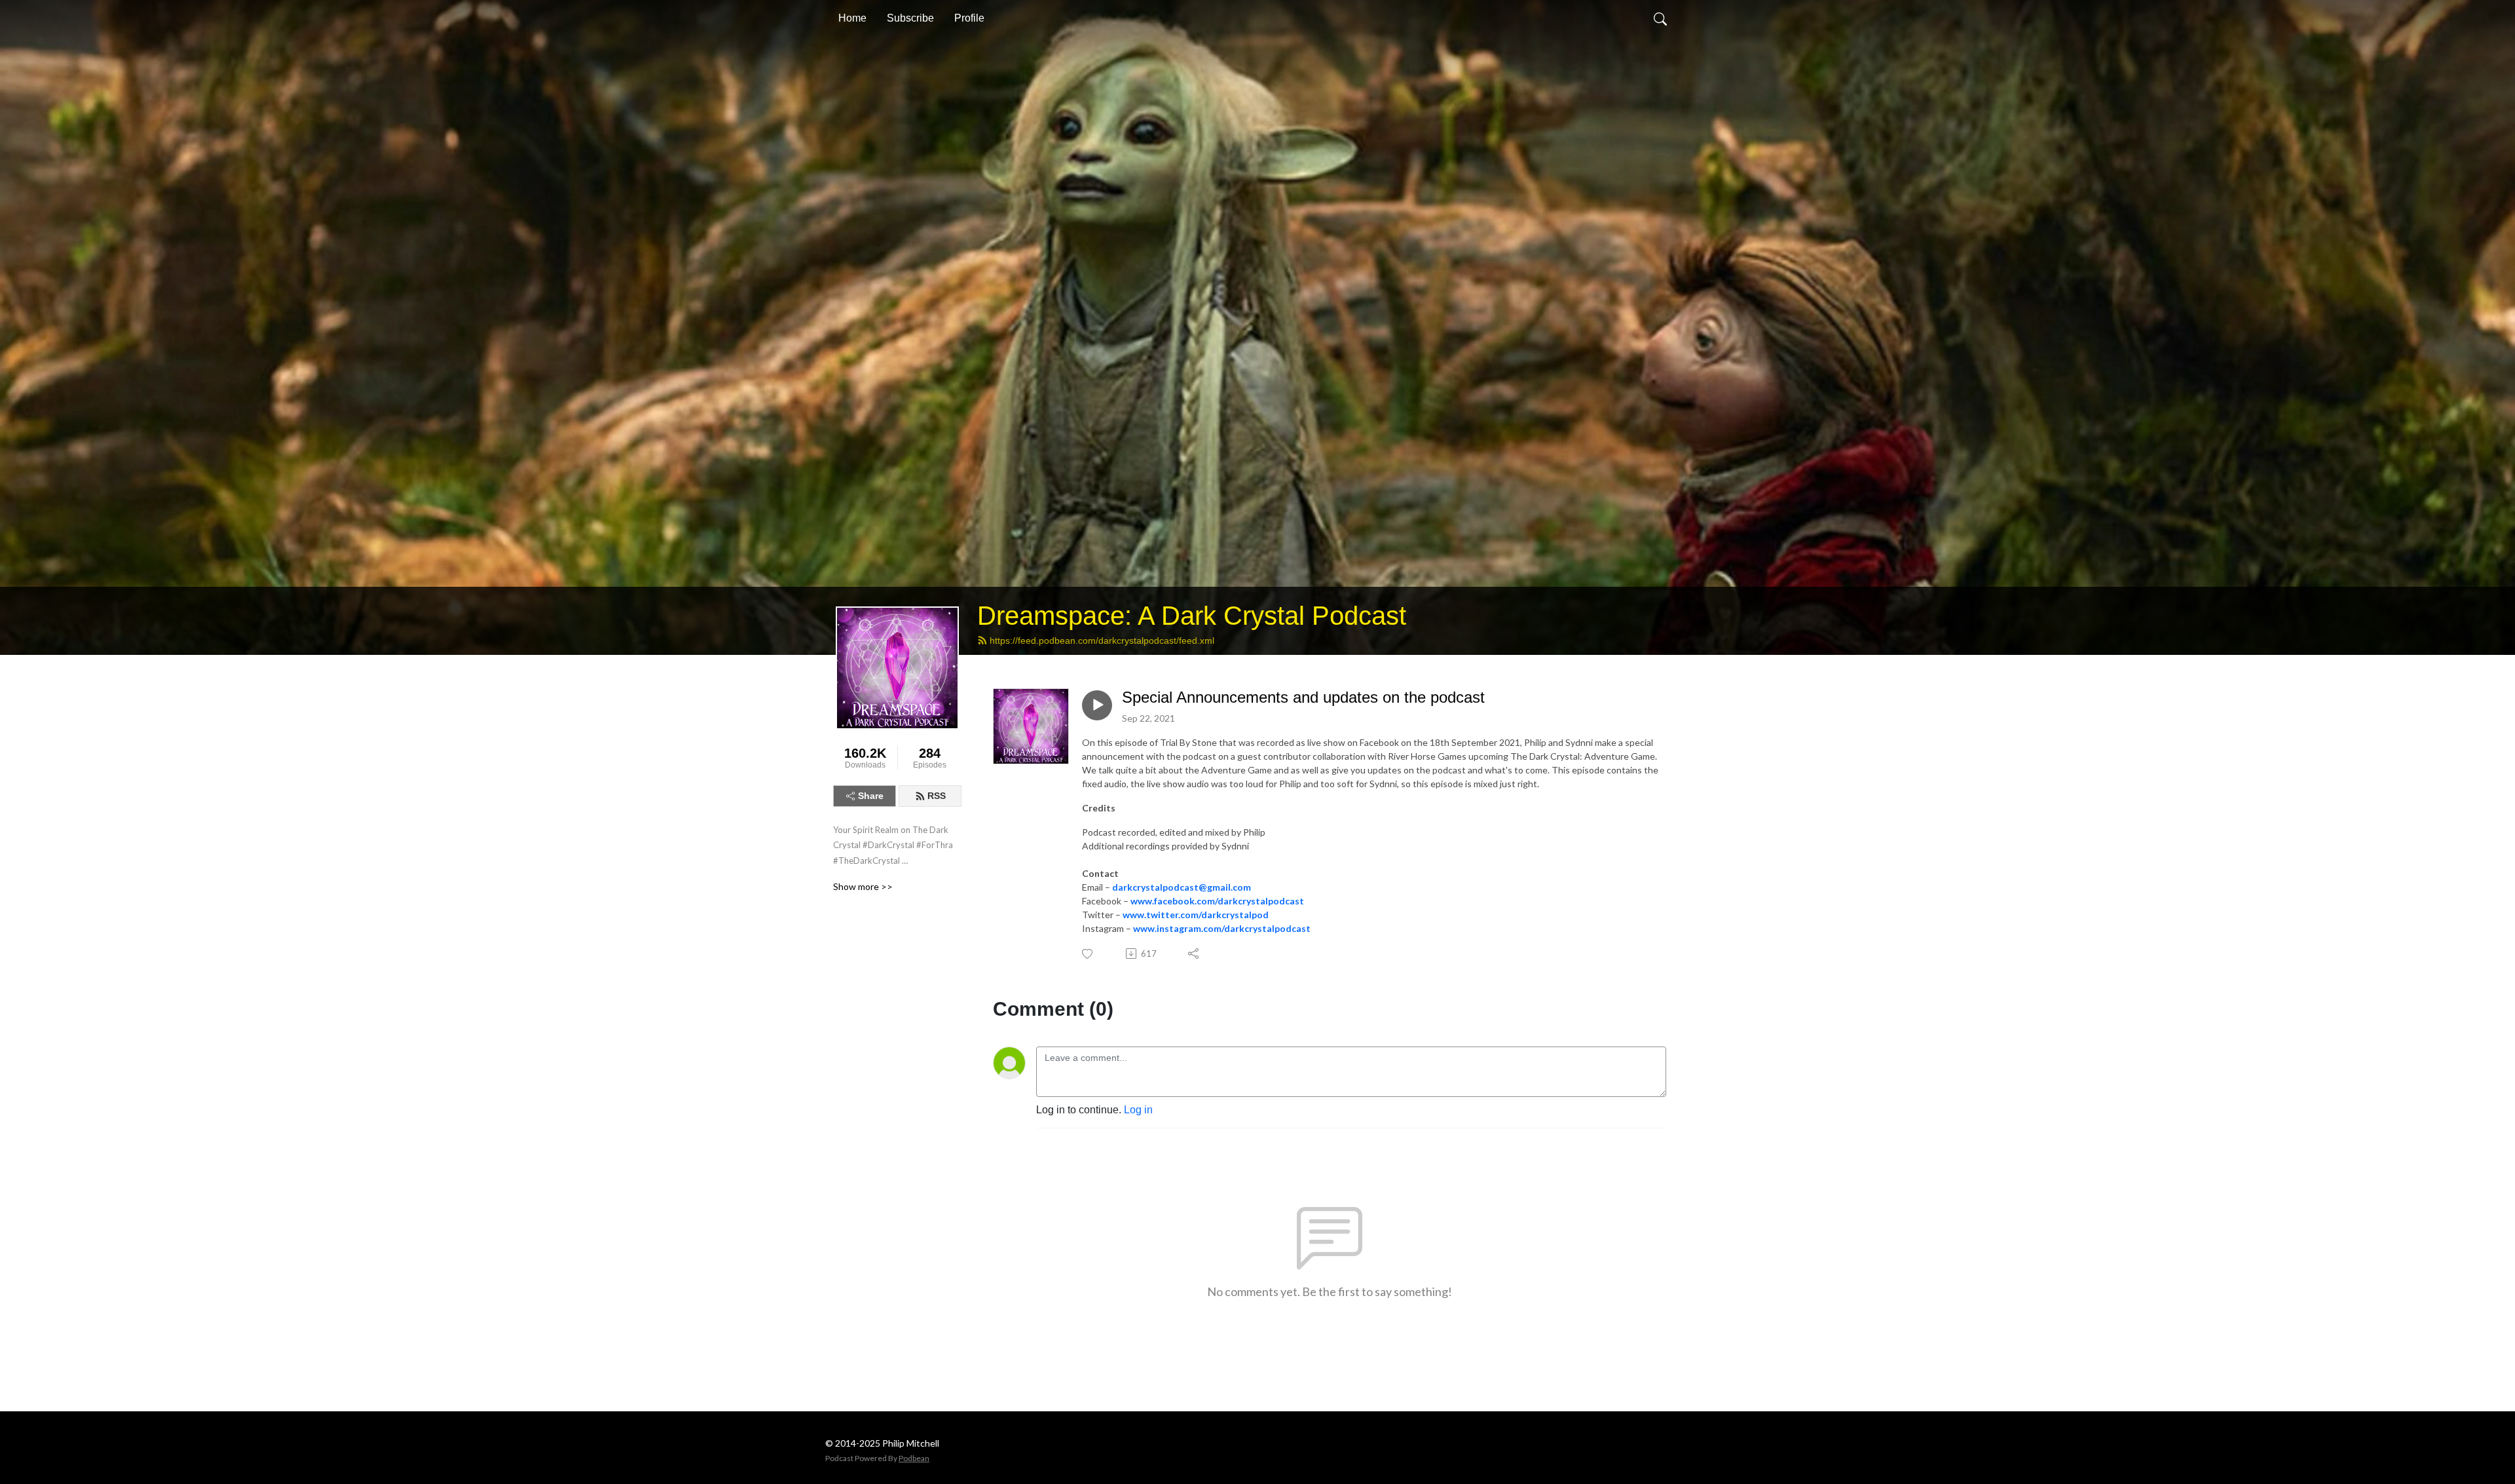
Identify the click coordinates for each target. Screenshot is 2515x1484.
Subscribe (910, 18)
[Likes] (1088, 954)
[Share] (1194, 954)
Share (871, 796)
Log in (1138, 1110)
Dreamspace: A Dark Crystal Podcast (1192, 616)
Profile (969, 18)
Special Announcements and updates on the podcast (1303, 697)
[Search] (1660, 18)
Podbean (914, 1458)
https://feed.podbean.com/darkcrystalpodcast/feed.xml (1102, 640)
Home (852, 18)
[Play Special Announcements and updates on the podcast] (1097, 705)
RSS (937, 796)
